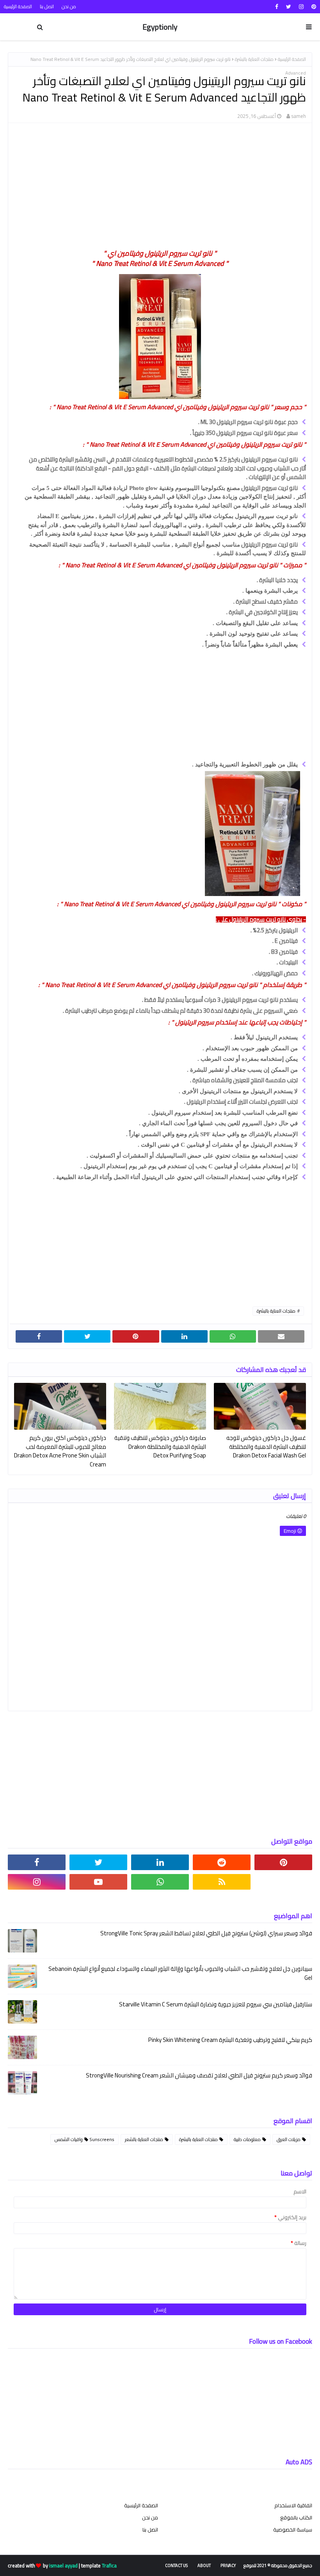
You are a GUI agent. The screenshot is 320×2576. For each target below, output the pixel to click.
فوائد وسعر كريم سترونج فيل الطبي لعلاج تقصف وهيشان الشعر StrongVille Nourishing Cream (199, 2076)
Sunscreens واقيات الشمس (84, 2139)
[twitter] (289, 7)
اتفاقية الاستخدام (293, 2505)
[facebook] (277, 7)
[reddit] (222, 1862)
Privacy (228, 2565)
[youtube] (98, 1882)
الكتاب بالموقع (296, 2517)
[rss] (222, 1882)
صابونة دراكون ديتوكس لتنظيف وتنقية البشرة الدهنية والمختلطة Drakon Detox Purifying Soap (160, 1447)
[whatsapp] (160, 1882)
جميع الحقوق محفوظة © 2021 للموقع (278, 2565)
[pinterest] (313, 7)
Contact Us (176, 2565)
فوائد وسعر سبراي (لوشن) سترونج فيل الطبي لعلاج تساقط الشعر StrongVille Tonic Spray (206, 1934)
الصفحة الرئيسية (18, 6)
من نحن (69, 6)
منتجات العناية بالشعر (145, 2139)
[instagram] (301, 7)
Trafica (109, 2565)
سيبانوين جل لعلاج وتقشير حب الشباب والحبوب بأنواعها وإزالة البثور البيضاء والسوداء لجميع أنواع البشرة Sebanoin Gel (180, 1973)
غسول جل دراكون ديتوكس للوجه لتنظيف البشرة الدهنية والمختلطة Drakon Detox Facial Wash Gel (266, 1447)
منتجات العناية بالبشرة (254, 59)
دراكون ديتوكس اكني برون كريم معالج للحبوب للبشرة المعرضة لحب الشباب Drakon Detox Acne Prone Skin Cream (60, 1451)
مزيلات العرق (289, 2139)
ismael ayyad (63, 2565)
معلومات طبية (248, 2139)
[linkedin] (160, 1862)
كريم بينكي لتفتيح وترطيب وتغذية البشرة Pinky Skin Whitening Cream (230, 2040)
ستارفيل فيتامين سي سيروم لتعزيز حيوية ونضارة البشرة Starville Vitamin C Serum (216, 2005)
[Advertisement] (161, 185)
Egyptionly (160, 27)
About (204, 2565)
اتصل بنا (47, 6)
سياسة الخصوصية (293, 2530)
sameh (299, 116)
